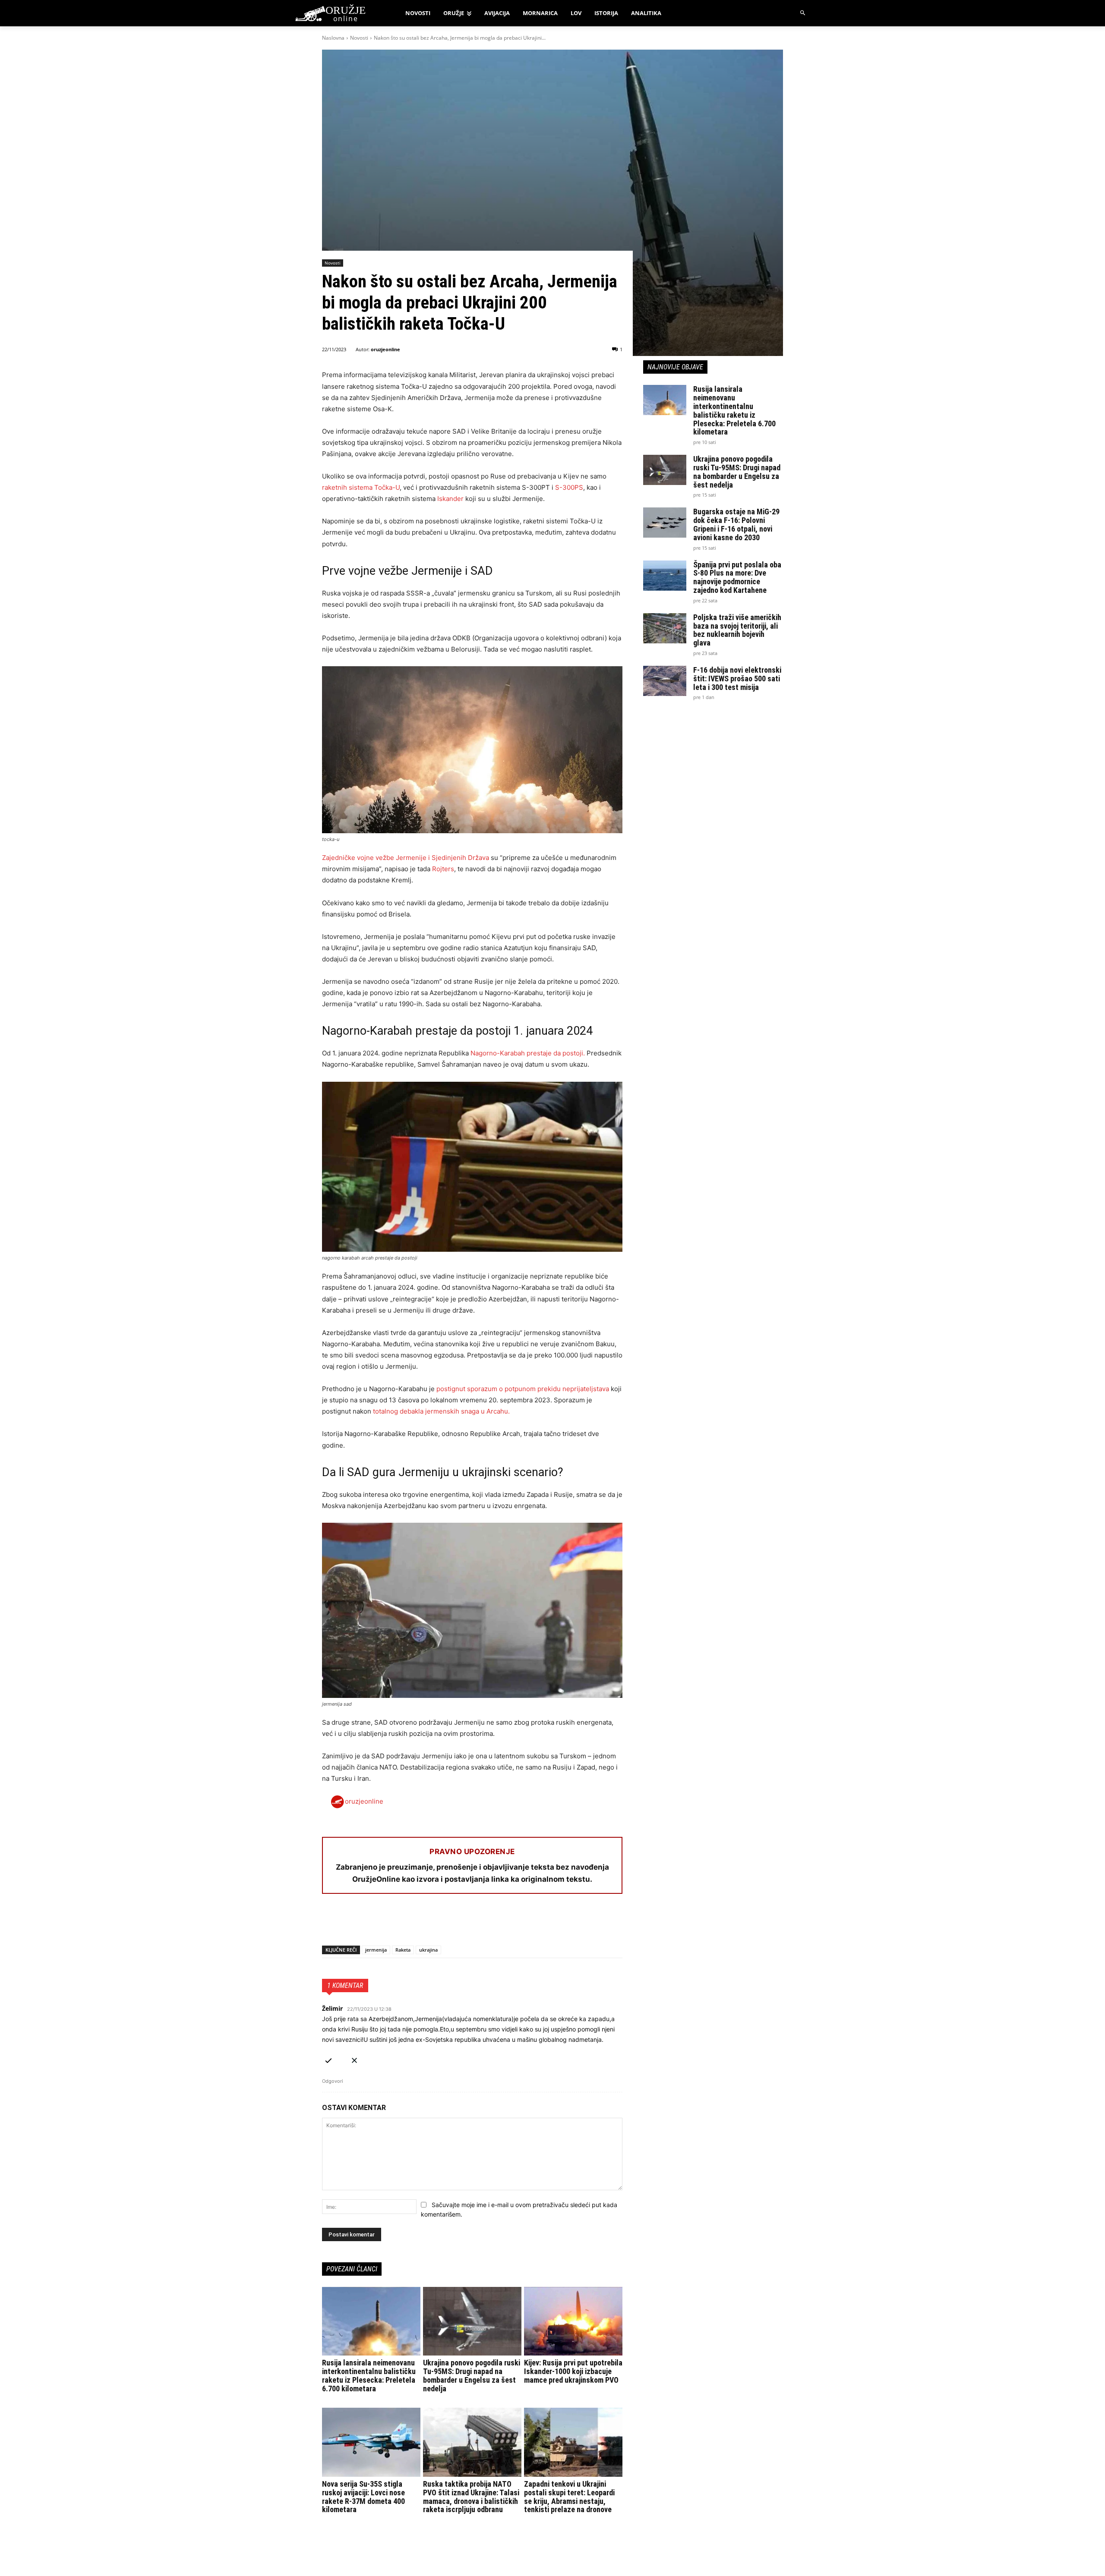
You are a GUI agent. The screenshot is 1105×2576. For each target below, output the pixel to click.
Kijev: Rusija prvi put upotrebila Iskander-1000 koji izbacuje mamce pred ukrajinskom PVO (573, 2371)
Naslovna (333, 38)
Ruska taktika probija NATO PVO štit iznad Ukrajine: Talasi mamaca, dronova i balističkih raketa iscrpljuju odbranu (471, 2497)
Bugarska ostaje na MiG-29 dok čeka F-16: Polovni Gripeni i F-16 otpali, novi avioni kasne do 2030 (736, 524)
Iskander (450, 499)
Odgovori (333, 2081)
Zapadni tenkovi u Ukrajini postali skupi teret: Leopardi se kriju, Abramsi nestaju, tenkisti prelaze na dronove (569, 2497)
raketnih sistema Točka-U (361, 487)
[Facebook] (331, 1923)
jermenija (376, 1950)
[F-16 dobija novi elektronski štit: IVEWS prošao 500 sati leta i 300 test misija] (665, 681)
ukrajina (428, 1950)
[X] (350, 1923)
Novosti (359, 38)
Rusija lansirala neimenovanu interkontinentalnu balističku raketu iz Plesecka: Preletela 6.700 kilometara (369, 2375)
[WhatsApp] (370, 1923)
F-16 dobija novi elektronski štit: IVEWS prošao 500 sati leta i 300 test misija (737, 679)
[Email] (390, 1923)
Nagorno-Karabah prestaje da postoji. (528, 1053)
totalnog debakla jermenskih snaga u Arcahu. (441, 1411)
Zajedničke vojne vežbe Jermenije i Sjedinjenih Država (406, 858)
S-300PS (569, 487)
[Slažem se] (328, 2059)
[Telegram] (410, 1923)
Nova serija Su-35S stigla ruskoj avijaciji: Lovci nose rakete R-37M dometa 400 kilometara (363, 2497)
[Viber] (430, 1923)
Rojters (443, 869)
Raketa (403, 1950)
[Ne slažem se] (354, 2059)
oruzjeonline (385, 349)
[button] (803, 13)
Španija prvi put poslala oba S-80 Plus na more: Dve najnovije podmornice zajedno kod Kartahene (737, 577)
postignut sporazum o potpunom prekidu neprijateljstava (523, 1389)
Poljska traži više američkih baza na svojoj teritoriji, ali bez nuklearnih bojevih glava (737, 630)
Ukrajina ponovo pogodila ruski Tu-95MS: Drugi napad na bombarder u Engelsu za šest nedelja (472, 2375)
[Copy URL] (450, 1923)
